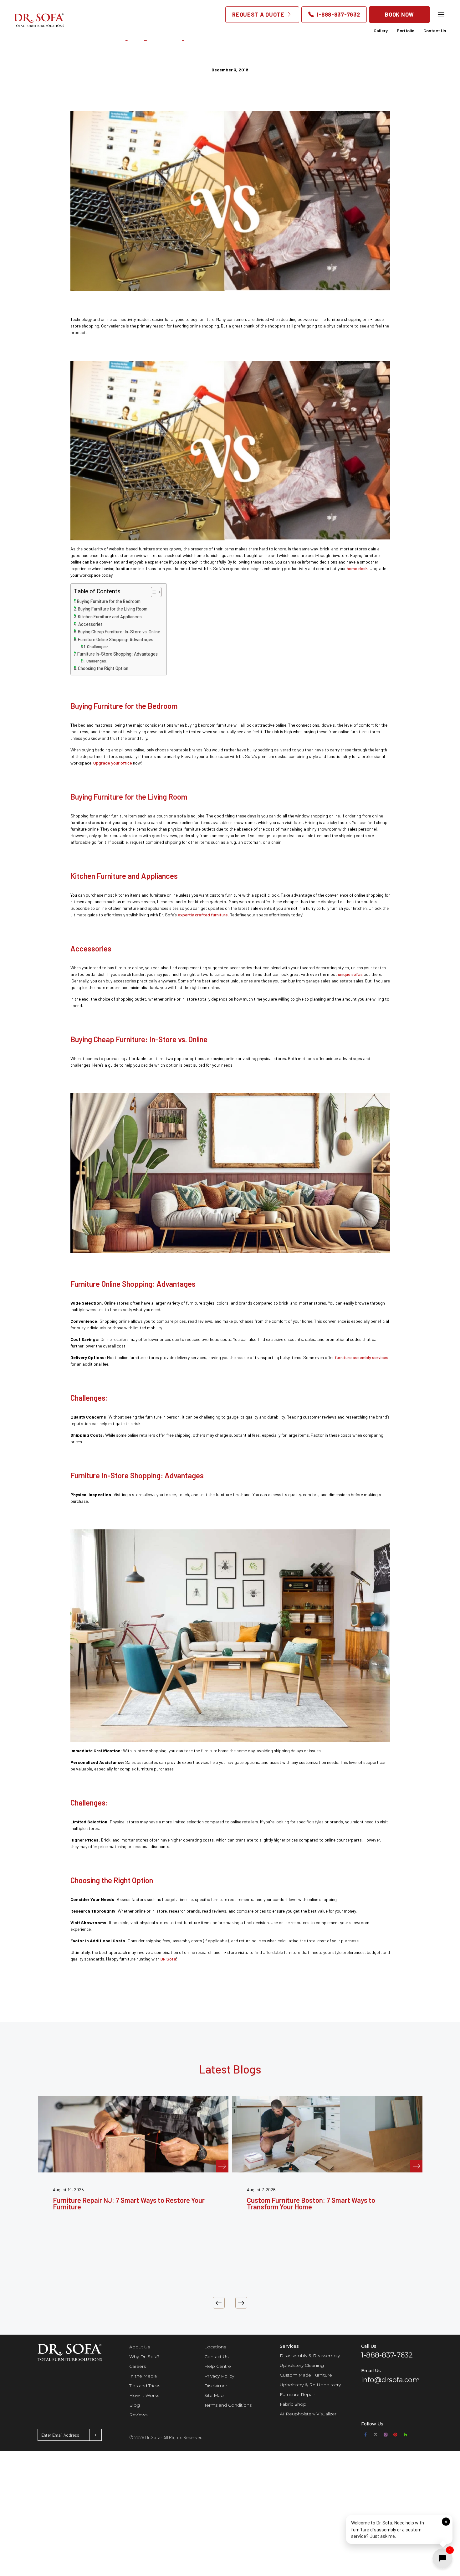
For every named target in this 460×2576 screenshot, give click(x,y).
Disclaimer (216, 2386)
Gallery (381, 31)
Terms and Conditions (228, 2405)
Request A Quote (259, 14)
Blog (135, 2405)
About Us (140, 2347)
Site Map (214, 2395)
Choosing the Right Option (103, 668)
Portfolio (406, 31)
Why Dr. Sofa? (144, 2357)
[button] (399, 2530)
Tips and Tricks (145, 2386)
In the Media (143, 2376)
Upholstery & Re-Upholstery (310, 2385)
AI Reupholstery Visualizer (308, 2414)
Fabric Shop (293, 2404)
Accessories (90, 624)
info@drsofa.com (391, 2380)
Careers (138, 2366)
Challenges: (98, 647)
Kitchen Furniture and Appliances (110, 617)
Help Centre (218, 2366)
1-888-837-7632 (337, 14)
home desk (357, 568)
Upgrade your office (113, 763)
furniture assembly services (362, 1357)
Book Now (399, 14)
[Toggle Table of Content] (153, 592)
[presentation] (219, 2303)
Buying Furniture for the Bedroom (109, 601)
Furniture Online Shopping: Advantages (116, 639)
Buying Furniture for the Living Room (113, 609)
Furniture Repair (297, 2394)
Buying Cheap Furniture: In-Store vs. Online (119, 632)
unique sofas (350, 974)
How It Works (144, 2395)
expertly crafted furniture (203, 915)
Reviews (138, 2415)
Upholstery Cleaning (302, 2365)
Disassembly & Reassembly (310, 2356)
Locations (215, 2347)
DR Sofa (168, 1959)
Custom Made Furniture (306, 2375)
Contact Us (435, 31)
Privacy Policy (219, 2376)
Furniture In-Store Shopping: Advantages (118, 654)
